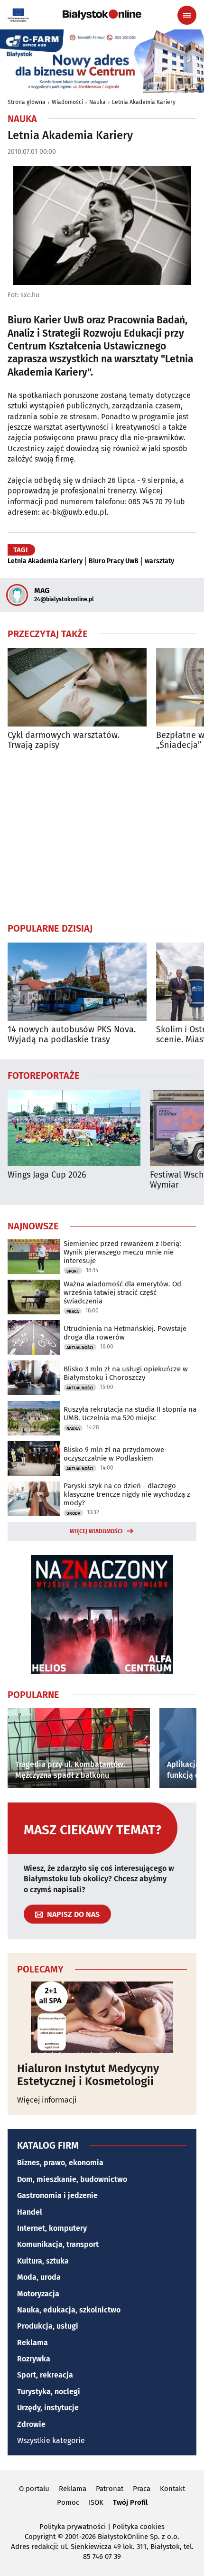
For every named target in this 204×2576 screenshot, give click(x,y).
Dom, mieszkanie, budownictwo (72, 2179)
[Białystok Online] (102, 15)
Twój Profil (130, 2502)
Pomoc (68, 2502)
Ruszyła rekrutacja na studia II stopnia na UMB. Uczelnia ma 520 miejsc (130, 1414)
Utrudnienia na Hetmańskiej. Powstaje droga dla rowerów (125, 1333)
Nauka (97, 102)
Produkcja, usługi (48, 2326)
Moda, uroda (39, 2277)
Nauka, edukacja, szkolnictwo (69, 2310)
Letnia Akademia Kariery (144, 102)
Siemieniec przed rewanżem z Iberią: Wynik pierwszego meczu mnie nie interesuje (122, 1252)
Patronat (110, 2489)
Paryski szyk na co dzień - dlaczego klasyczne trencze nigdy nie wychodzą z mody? (127, 1494)
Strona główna (27, 102)
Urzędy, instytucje (48, 2408)
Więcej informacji (47, 2100)
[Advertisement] (102, 836)
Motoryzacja (38, 2294)
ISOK (96, 2502)
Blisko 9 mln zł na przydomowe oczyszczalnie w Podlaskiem (114, 1454)
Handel (30, 2212)
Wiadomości (67, 102)
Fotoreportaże (44, 1075)
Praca (73, 1312)
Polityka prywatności (73, 2527)
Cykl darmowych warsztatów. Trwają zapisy (64, 741)
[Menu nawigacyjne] (187, 15)
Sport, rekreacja (45, 2375)
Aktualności (80, 1348)
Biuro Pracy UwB (114, 561)
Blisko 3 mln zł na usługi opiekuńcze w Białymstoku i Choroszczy (126, 1373)
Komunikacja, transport (58, 2244)
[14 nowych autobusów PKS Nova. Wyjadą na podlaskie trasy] (77, 982)
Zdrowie (31, 2424)
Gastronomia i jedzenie (57, 2195)
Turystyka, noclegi (49, 2392)
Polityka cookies (139, 2527)
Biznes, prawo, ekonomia (60, 2163)
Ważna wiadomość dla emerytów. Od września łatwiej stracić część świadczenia (122, 1293)
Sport (73, 1271)
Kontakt (172, 2489)
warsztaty (159, 561)
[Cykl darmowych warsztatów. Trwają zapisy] (77, 687)
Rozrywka (34, 2359)
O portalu (34, 2489)
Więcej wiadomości (96, 1531)
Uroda (73, 1513)
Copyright (40, 2537)
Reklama (32, 2343)
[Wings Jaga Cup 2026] (74, 1128)
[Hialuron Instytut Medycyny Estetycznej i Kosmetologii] (102, 2017)
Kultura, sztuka (43, 2261)
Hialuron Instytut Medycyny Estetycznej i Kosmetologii (88, 2075)
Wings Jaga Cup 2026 (47, 1175)
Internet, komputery (52, 2228)
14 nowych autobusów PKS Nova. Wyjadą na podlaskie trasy (72, 1035)
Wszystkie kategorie (51, 2440)
